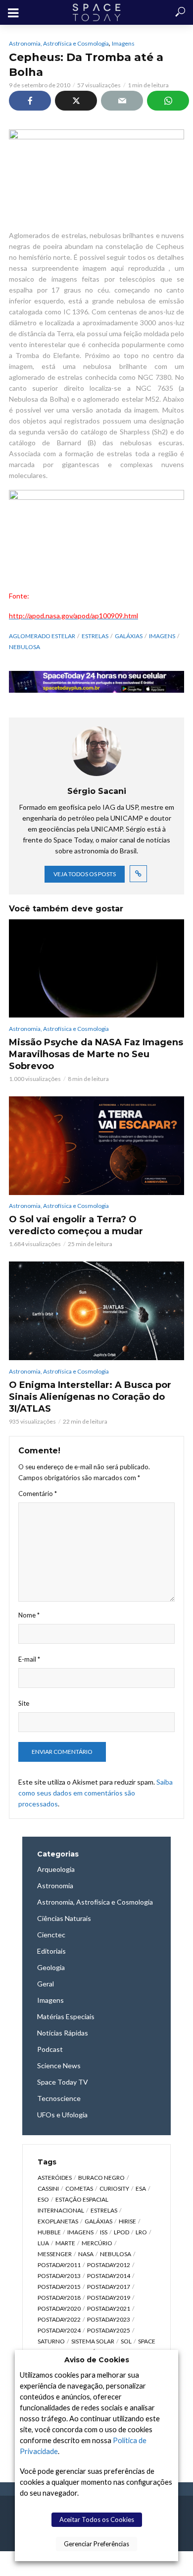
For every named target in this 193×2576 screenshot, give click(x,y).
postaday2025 (109, 2330)
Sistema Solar (93, 2341)
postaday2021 (109, 2308)
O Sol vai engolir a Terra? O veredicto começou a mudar (76, 1225)
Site (24, 1703)
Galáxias (129, 636)
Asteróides (55, 2178)
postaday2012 (109, 2265)
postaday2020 (59, 2308)
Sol (126, 2341)
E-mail (29, 1659)
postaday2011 (59, 2265)
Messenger (55, 2254)
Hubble (49, 2232)
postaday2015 (59, 2287)
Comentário (38, 1494)
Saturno (51, 2341)
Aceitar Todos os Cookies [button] (97, 2519)
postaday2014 (109, 2276)
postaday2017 (109, 2287)
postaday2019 (109, 2298)
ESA (141, 2188)
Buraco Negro (101, 2178)
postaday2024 (59, 2330)
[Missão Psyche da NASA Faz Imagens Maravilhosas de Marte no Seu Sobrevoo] (96, 969)
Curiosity (114, 2188)
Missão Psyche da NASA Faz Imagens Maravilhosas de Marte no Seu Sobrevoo (96, 1054)
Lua (43, 2243)
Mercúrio (97, 2243)
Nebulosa (24, 647)
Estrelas (95, 636)
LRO (141, 2232)
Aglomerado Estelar (42, 636)
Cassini (48, 2188)
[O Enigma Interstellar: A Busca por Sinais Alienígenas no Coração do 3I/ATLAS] (96, 1311)
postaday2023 (109, 2319)
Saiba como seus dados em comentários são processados (96, 1793)
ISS (104, 2232)
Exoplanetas (58, 2221)
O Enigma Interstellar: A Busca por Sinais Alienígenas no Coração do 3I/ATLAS (90, 1397)
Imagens (123, 43)
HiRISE (127, 2221)
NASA (86, 2254)
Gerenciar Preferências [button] (96, 2544)
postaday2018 (59, 2298)
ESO (43, 2199)
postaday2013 (59, 2276)
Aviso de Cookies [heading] (97, 2360)
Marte (65, 2243)
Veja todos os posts (85, 874)
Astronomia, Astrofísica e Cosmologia (59, 43)
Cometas (79, 2188)
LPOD (121, 2232)
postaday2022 (59, 2319)
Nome (29, 1615)
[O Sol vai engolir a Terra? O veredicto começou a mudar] (96, 1146)
